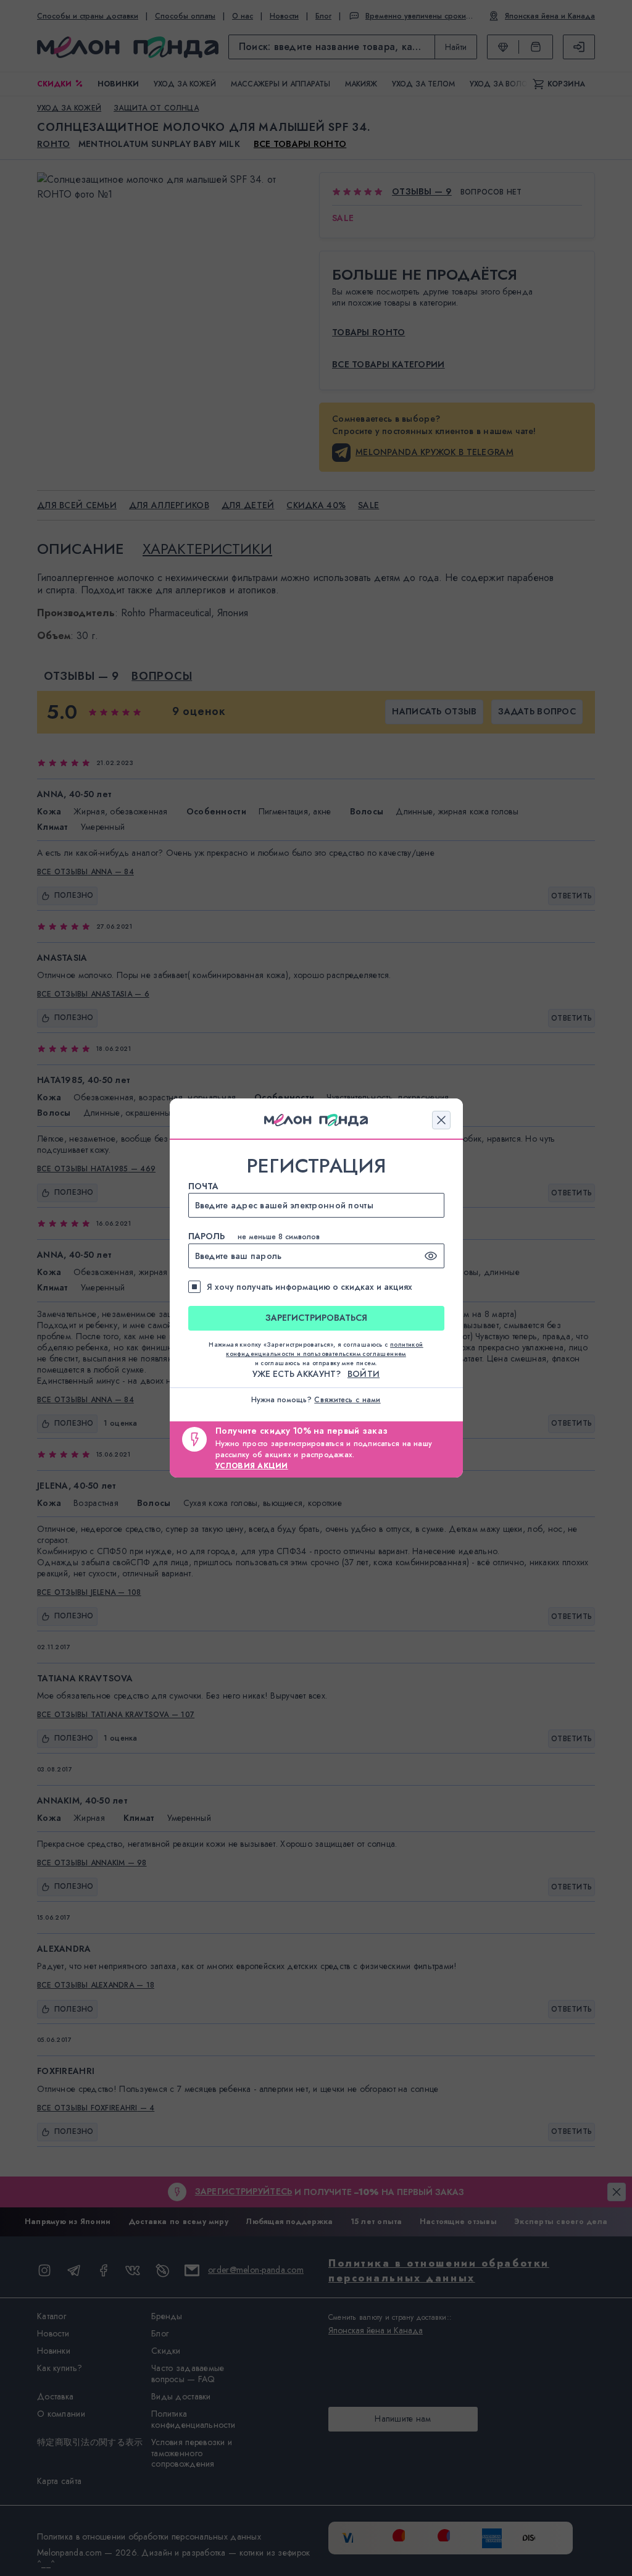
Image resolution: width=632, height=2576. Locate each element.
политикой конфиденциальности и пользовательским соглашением (325, 1349)
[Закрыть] (441, 1120)
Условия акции (252, 1466)
